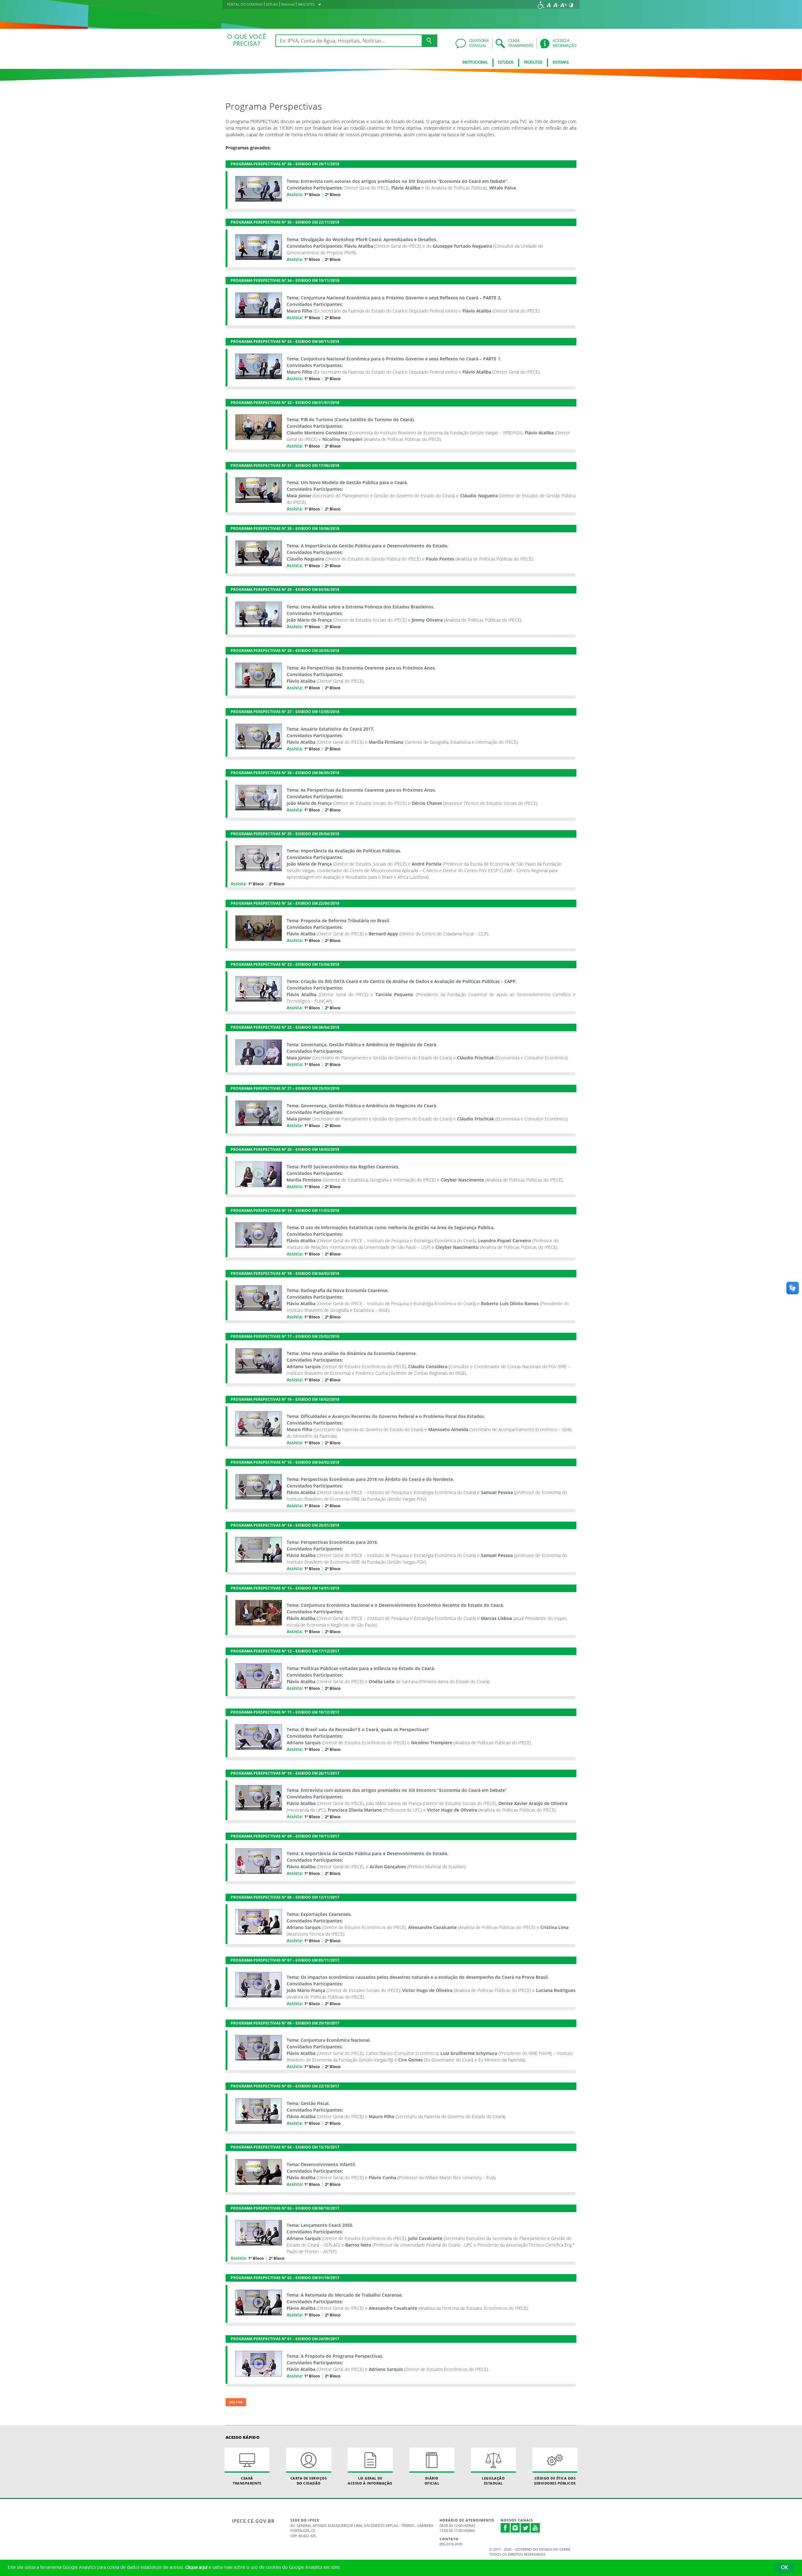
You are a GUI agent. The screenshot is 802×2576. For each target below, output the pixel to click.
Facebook (505, 2528)
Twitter (525, 2528)
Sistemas (561, 63)
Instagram (515, 2528)
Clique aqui (196, 2568)
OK (784, 2568)
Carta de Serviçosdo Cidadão (309, 2480)
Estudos (506, 63)
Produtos (533, 63)
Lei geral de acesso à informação (370, 2480)
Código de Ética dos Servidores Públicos (555, 2480)
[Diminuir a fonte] (556, 5)
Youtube (535, 2528)
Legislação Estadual (493, 2480)
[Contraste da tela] (571, 5)
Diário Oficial (432, 2480)
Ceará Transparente (247, 2480)
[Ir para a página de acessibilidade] (541, 5)
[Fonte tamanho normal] (549, 5)
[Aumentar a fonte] (564, 5)
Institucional (475, 63)
